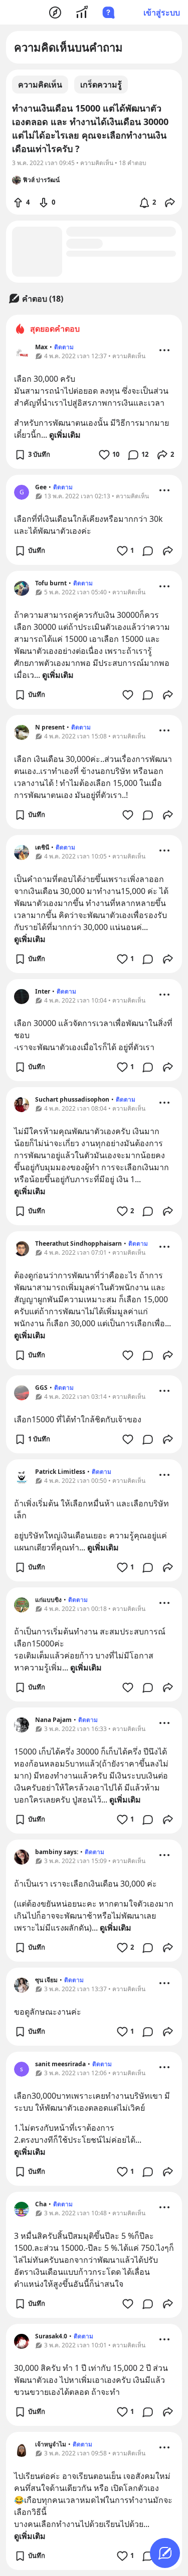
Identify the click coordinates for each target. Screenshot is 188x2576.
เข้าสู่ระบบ (162, 13)
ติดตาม (64, 347)
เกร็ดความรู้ (101, 85)
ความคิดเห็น (40, 85)
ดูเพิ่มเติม (65, 435)
